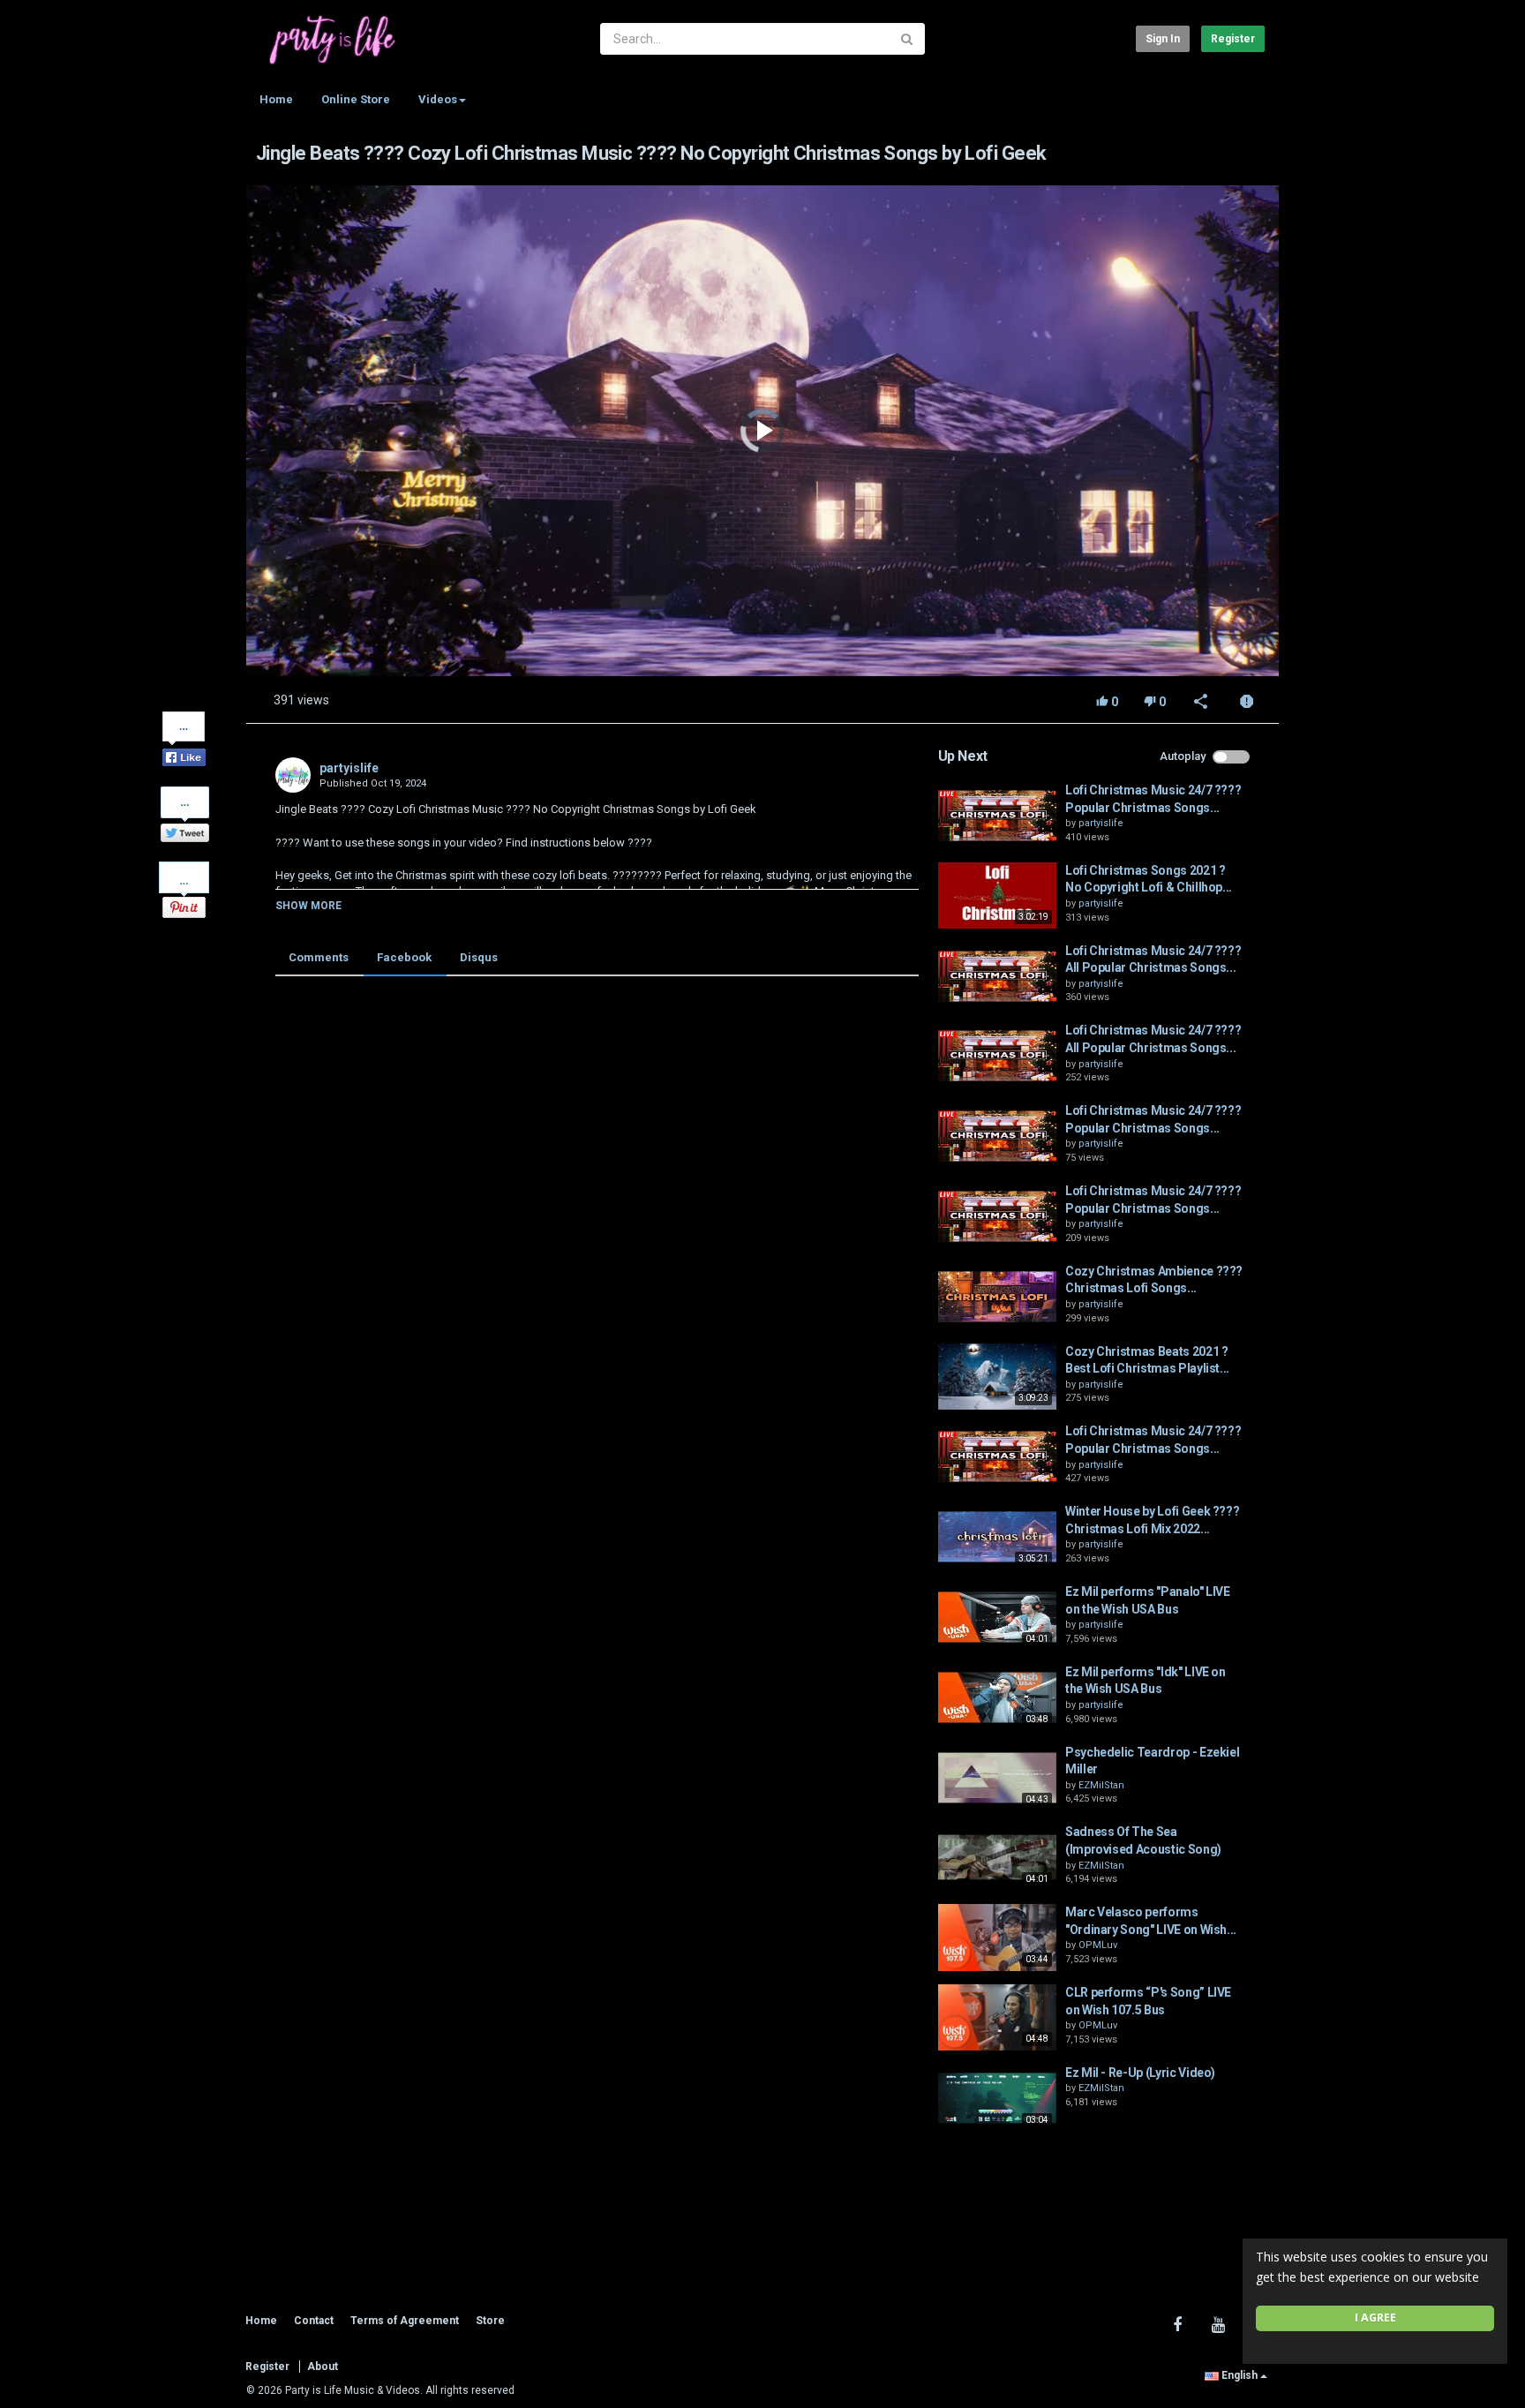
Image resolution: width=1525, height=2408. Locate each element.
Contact (314, 2321)
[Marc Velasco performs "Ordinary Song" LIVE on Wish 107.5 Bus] (997, 1938)
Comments (319, 957)
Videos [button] (438, 99)
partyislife (349, 768)
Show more (308, 906)
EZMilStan (1101, 1785)
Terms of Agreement (405, 2321)
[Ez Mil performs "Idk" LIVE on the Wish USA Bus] (997, 1697)
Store (490, 2321)
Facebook (404, 957)
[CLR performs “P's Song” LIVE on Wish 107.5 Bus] (997, 2018)
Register (1233, 39)
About (323, 2367)
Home (276, 99)
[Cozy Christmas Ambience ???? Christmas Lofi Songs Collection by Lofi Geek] (997, 1297)
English (1240, 2375)
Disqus (479, 957)
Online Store (356, 99)
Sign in (1163, 39)
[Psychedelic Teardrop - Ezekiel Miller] (997, 1778)
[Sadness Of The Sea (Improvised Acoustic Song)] (997, 1857)
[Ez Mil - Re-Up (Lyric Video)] (997, 2098)
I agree (1375, 2318)
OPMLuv (1098, 1945)
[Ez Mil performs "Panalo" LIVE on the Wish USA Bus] (997, 1617)
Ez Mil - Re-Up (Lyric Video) (1140, 2073)
